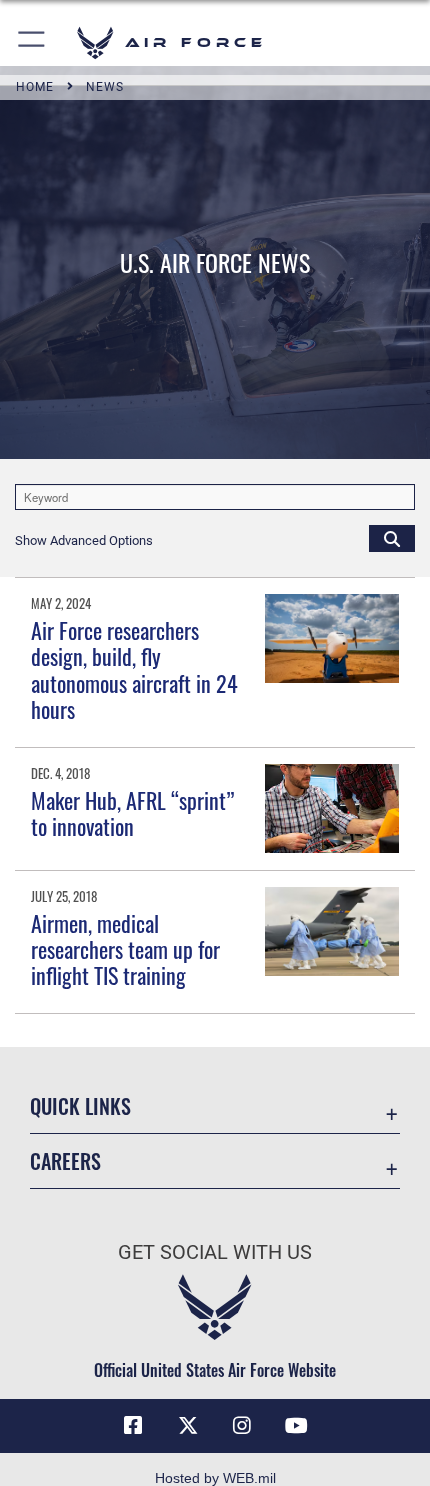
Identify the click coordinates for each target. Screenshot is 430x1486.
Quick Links (80, 1106)
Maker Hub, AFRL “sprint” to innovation (132, 813)
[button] (32, 42)
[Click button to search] (392, 538)
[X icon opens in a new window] (188, 1426)
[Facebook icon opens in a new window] (133, 1426)
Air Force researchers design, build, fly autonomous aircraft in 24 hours (134, 669)
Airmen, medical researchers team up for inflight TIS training (125, 949)
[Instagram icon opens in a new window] (242, 1426)
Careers (65, 1161)
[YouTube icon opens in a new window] (297, 1426)
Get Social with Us (215, 1252)
